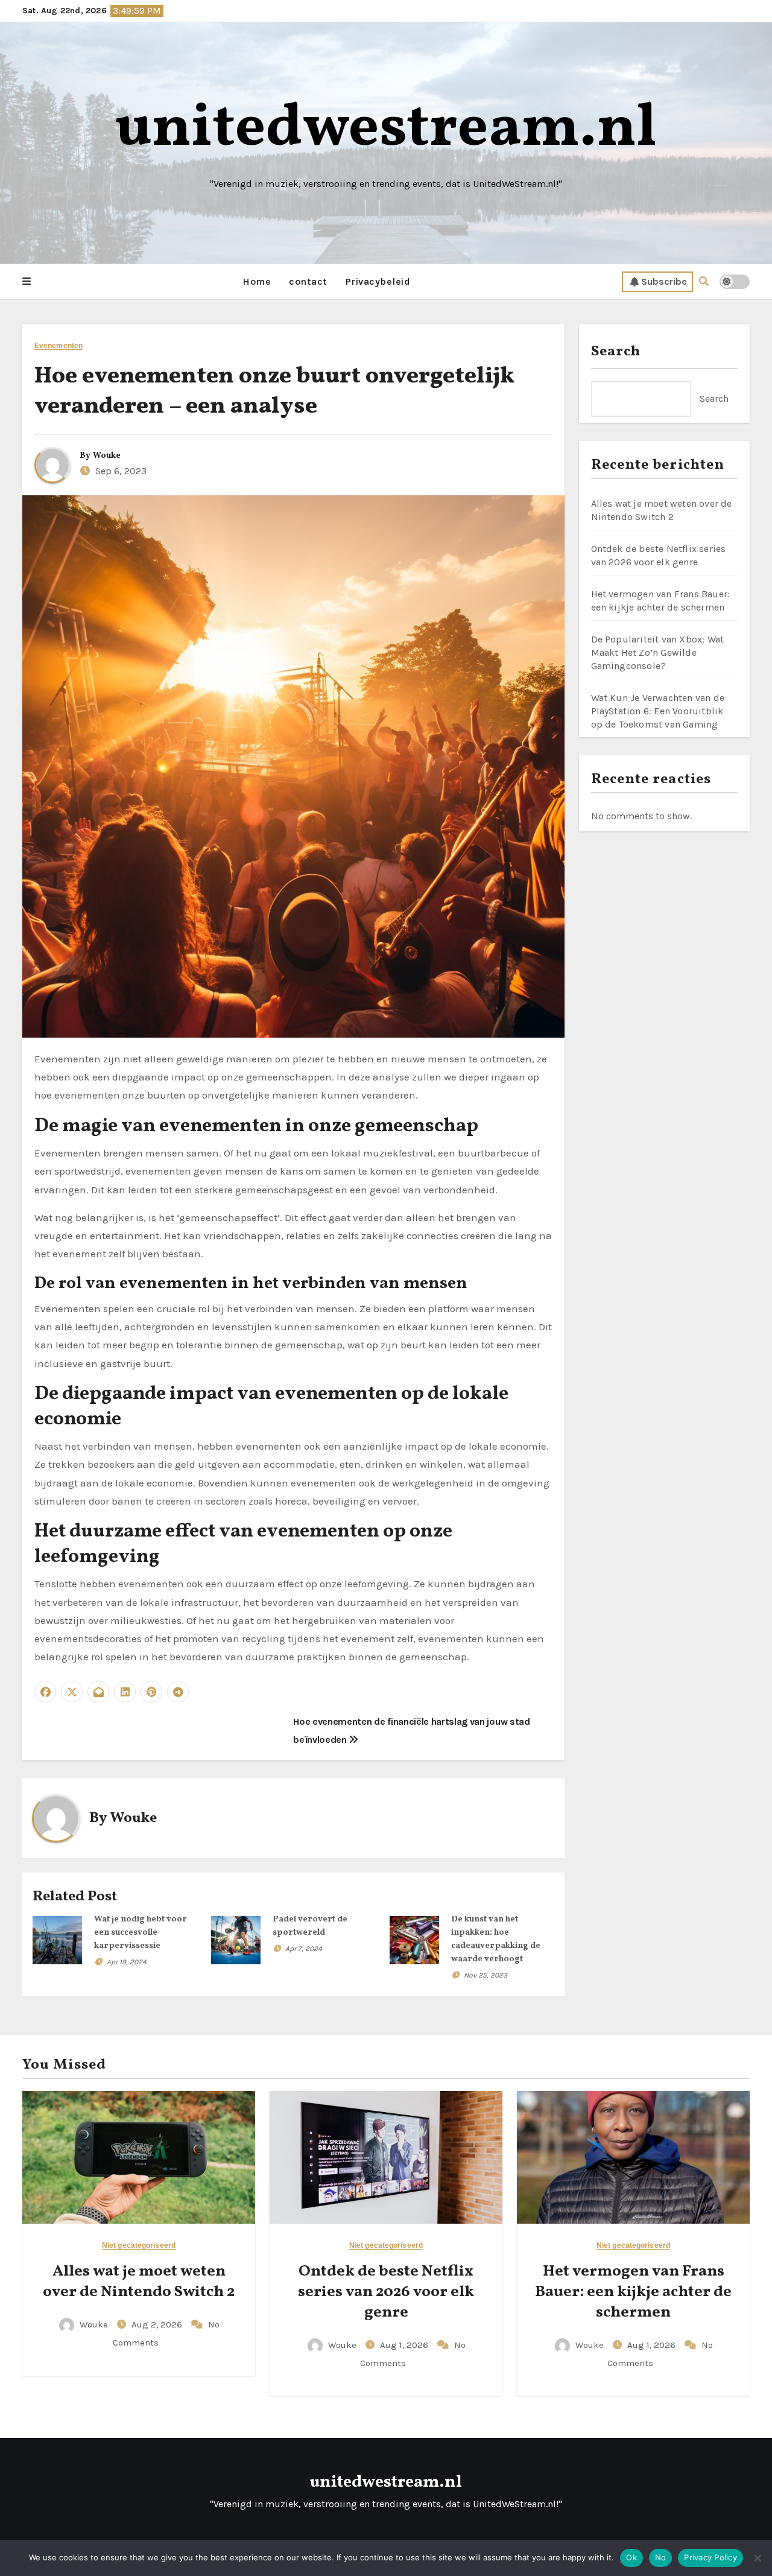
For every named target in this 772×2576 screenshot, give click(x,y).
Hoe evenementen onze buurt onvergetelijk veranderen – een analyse (274, 392)
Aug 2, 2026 (158, 2324)
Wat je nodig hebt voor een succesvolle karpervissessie (141, 1933)
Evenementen (59, 346)
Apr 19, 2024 (127, 1962)
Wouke (107, 456)
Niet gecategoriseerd (139, 2246)
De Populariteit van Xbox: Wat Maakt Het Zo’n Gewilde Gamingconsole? (658, 652)
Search (616, 352)
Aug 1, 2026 (405, 2345)
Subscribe (664, 281)
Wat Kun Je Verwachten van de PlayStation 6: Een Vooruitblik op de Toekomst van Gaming (658, 711)
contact (308, 281)
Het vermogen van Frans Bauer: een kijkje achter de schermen (633, 2292)
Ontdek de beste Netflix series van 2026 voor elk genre (386, 2292)
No (661, 2557)
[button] (27, 282)
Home (257, 281)
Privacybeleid (378, 281)
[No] (757, 2558)
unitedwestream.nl (386, 129)
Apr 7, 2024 (304, 1949)
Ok (631, 2557)
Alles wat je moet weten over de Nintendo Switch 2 (139, 2282)
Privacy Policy (710, 2557)
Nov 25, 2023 (486, 1975)
